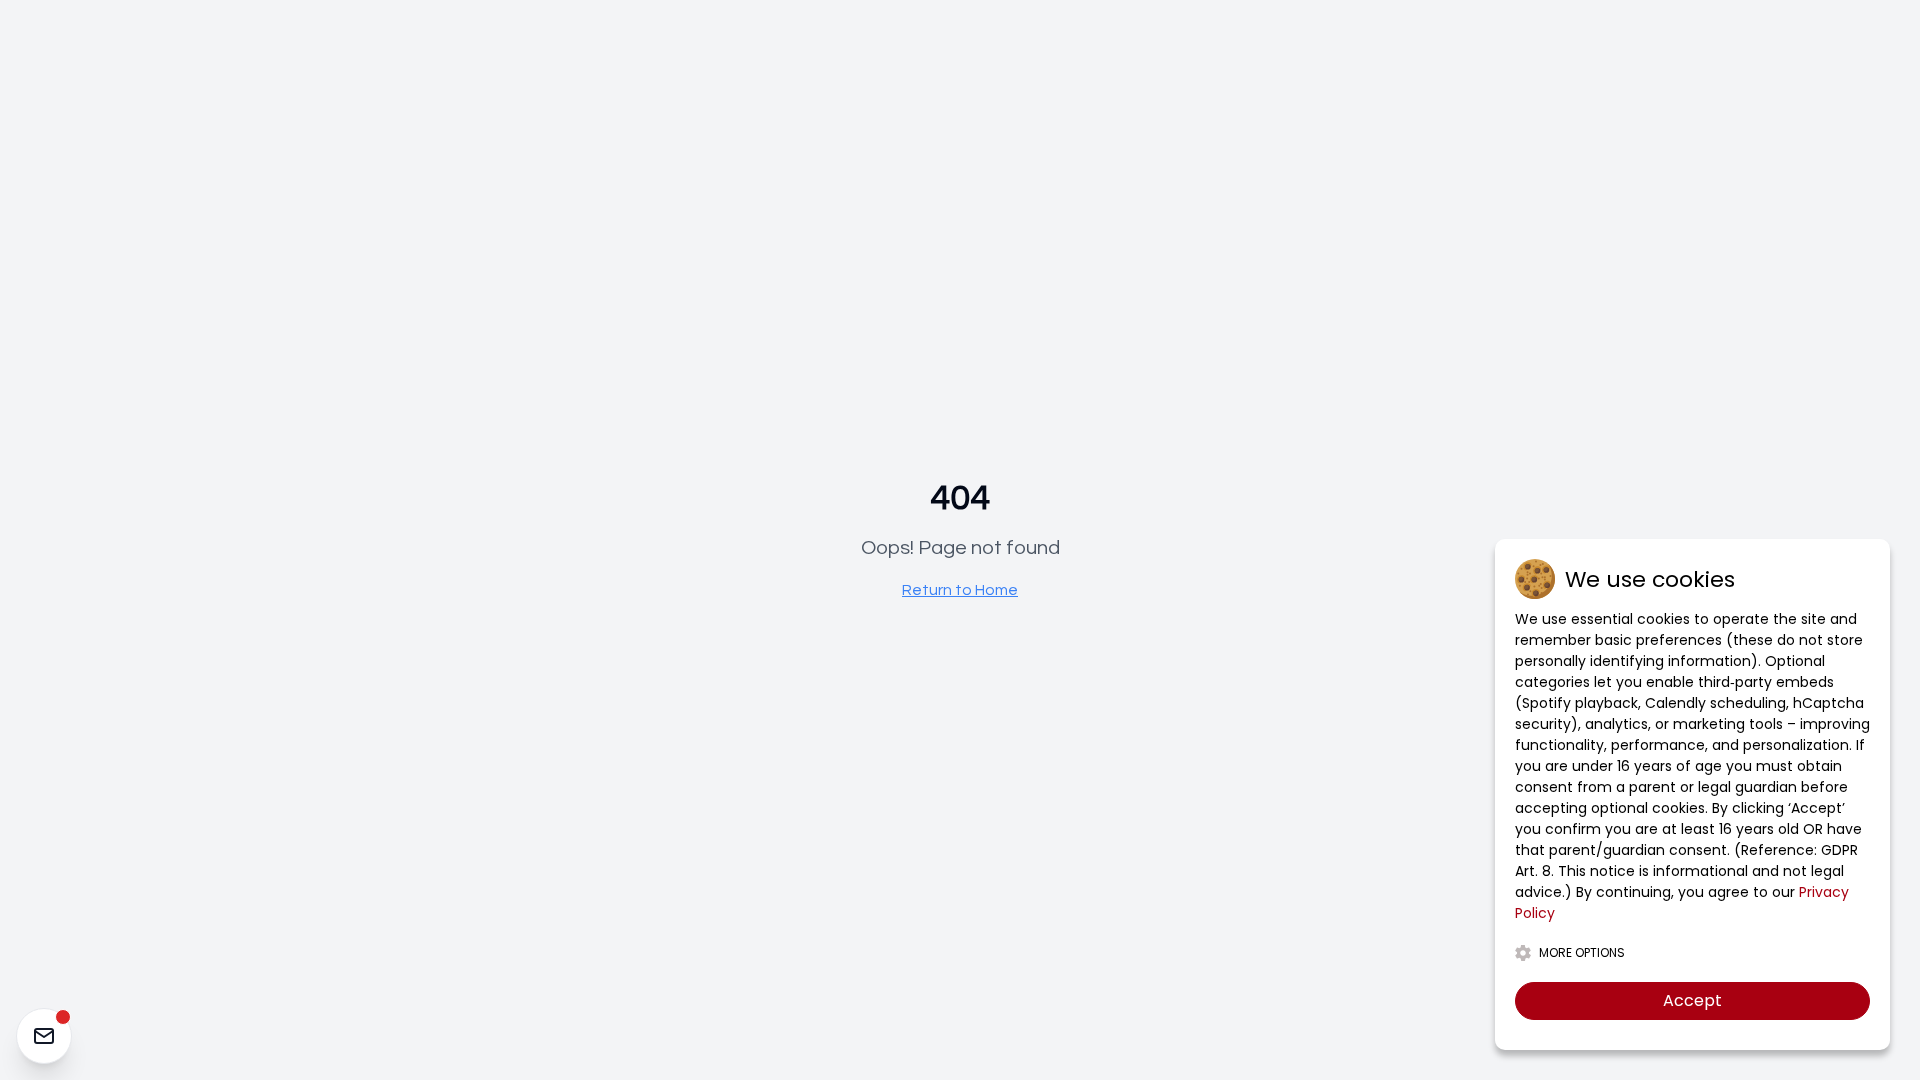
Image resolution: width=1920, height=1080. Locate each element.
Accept (1692, 1000)
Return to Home (960, 590)
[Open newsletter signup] (44, 1036)
